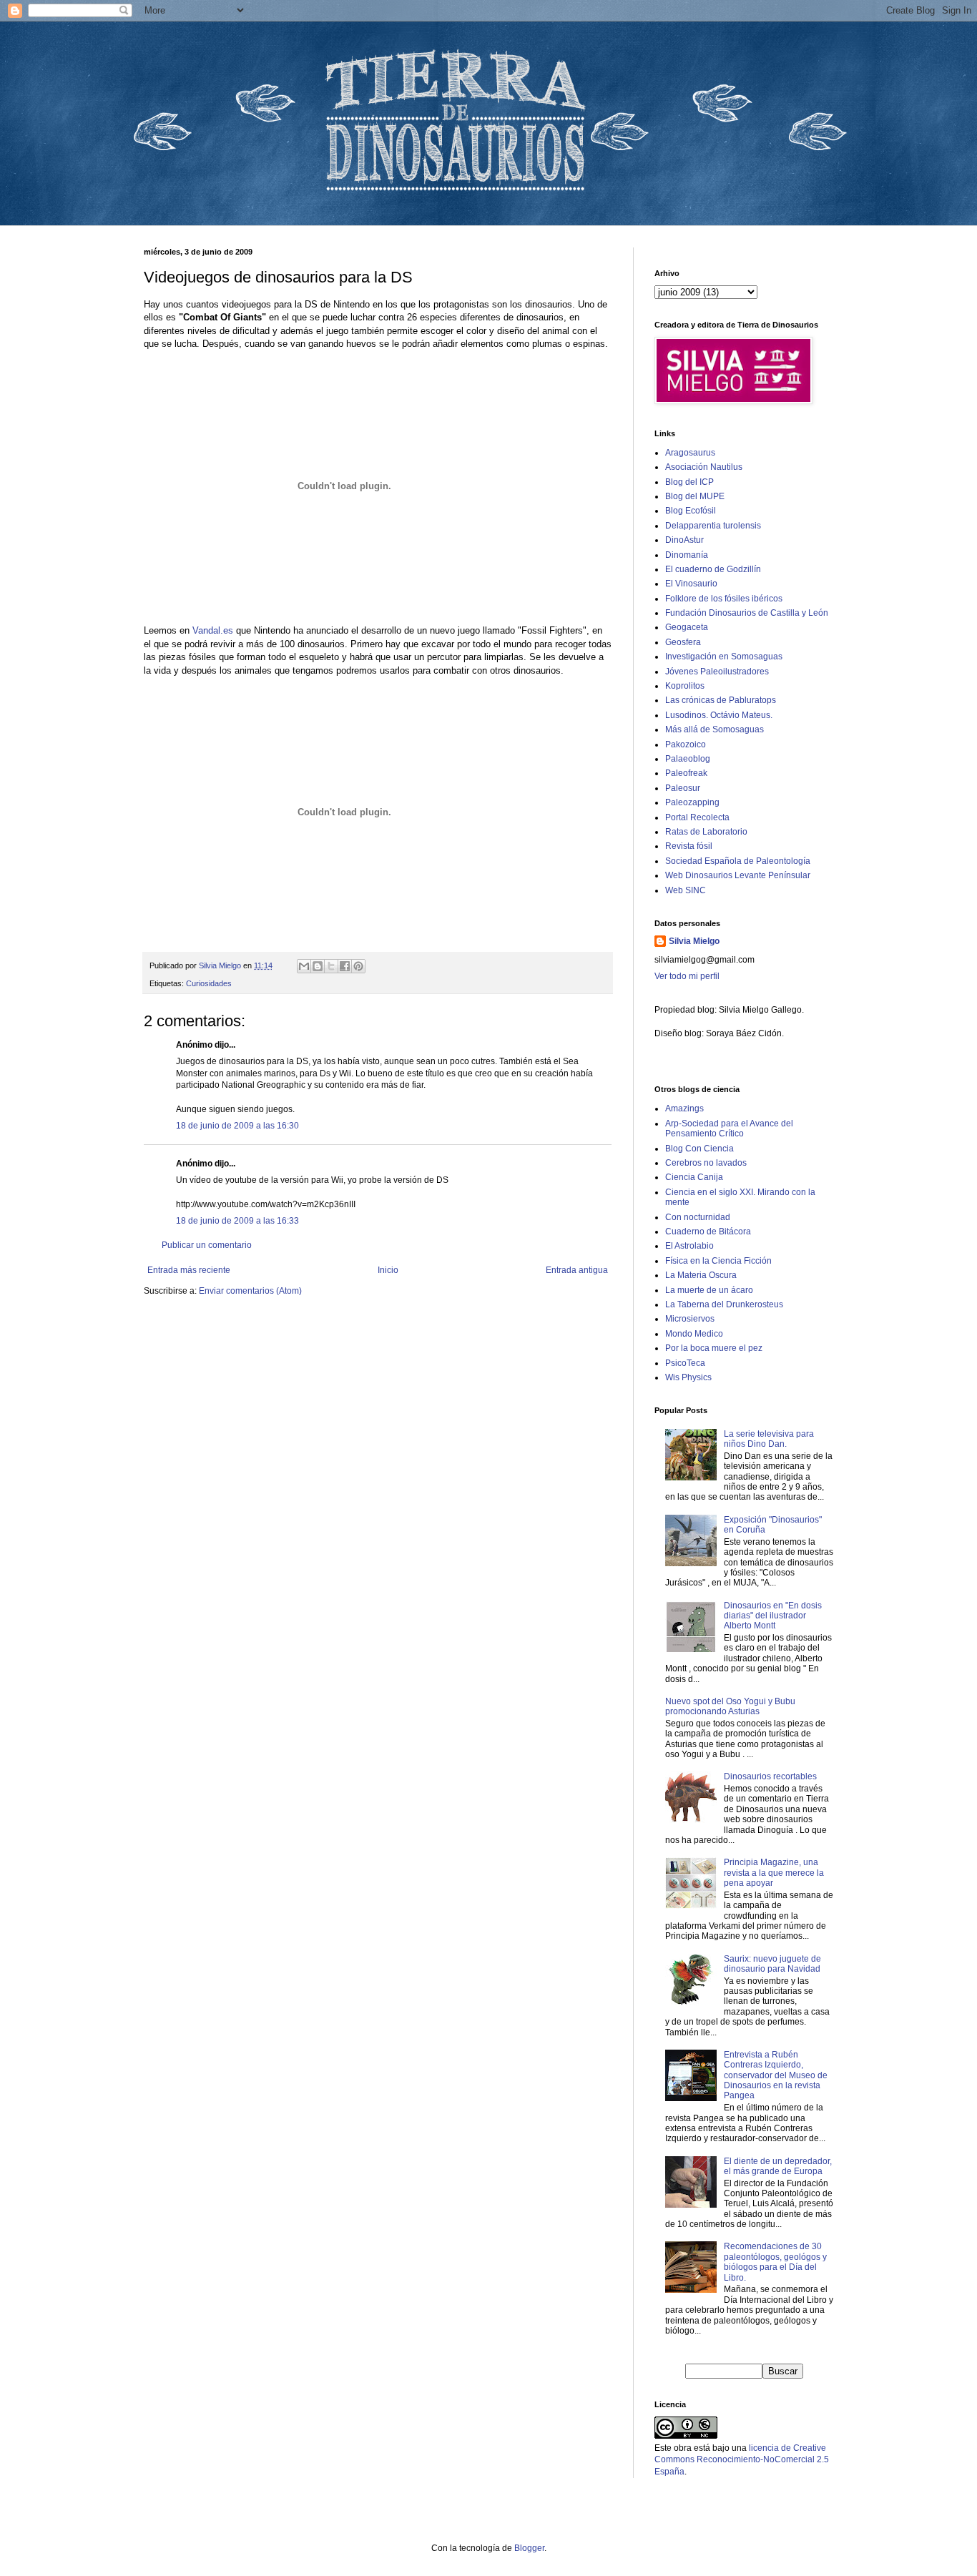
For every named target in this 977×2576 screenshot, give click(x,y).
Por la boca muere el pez (714, 1348)
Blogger (529, 2548)
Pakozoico (686, 744)
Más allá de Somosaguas (715, 729)
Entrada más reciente (189, 1270)
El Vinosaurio (691, 584)
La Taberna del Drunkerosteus (724, 1304)
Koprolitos (685, 686)
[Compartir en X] (331, 966)
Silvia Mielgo (694, 941)
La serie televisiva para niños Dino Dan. (769, 1439)
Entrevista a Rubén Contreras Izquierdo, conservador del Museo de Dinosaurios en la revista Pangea (776, 2075)
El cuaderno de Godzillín (713, 569)
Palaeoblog (688, 759)
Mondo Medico (694, 1334)
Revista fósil (689, 846)
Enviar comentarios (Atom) (250, 1291)
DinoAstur (684, 540)
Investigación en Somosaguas (724, 657)
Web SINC (686, 890)
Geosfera (683, 642)
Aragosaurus (690, 453)
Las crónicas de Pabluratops (721, 700)
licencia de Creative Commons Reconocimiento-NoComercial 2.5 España (742, 2460)
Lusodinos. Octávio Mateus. (719, 715)
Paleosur (683, 788)
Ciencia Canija (694, 1177)
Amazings (684, 1108)
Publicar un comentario (207, 1245)
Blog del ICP (689, 482)
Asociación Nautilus (704, 467)
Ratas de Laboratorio (706, 832)
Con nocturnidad (698, 1217)
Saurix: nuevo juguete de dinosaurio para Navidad (772, 1964)
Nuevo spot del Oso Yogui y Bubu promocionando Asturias (730, 1706)
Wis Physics (688, 1377)
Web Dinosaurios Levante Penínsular (738, 875)
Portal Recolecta (697, 817)
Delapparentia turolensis (713, 526)
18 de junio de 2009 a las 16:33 (237, 1221)
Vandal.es (214, 630)
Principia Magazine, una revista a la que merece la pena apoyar (774, 1873)
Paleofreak (686, 773)
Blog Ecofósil (691, 511)
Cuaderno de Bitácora (708, 1232)
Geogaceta (687, 627)
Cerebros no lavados (706, 1163)
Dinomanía (687, 555)
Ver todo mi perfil (687, 976)
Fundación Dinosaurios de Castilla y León (747, 613)
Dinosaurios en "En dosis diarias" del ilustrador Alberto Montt (773, 1616)
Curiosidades (209, 983)
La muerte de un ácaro (709, 1290)
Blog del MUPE (695, 496)
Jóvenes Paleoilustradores (717, 672)
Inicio (388, 1270)
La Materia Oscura (701, 1275)
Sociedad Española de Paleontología (738, 861)
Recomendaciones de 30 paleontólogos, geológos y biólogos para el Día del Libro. (775, 2262)
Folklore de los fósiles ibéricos (724, 599)
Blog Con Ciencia (699, 1149)
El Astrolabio (689, 1246)
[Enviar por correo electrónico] (304, 966)
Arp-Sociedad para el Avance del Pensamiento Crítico (729, 1129)
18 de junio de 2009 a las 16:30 (237, 1126)
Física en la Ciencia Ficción (718, 1261)
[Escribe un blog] (318, 966)
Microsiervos (690, 1319)
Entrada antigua (577, 1270)
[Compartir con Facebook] (345, 966)
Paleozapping (692, 802)
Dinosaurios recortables (770, 1776)
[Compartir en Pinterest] (358, 966)
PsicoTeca (685, 1363)
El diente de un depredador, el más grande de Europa (778, 2166)
